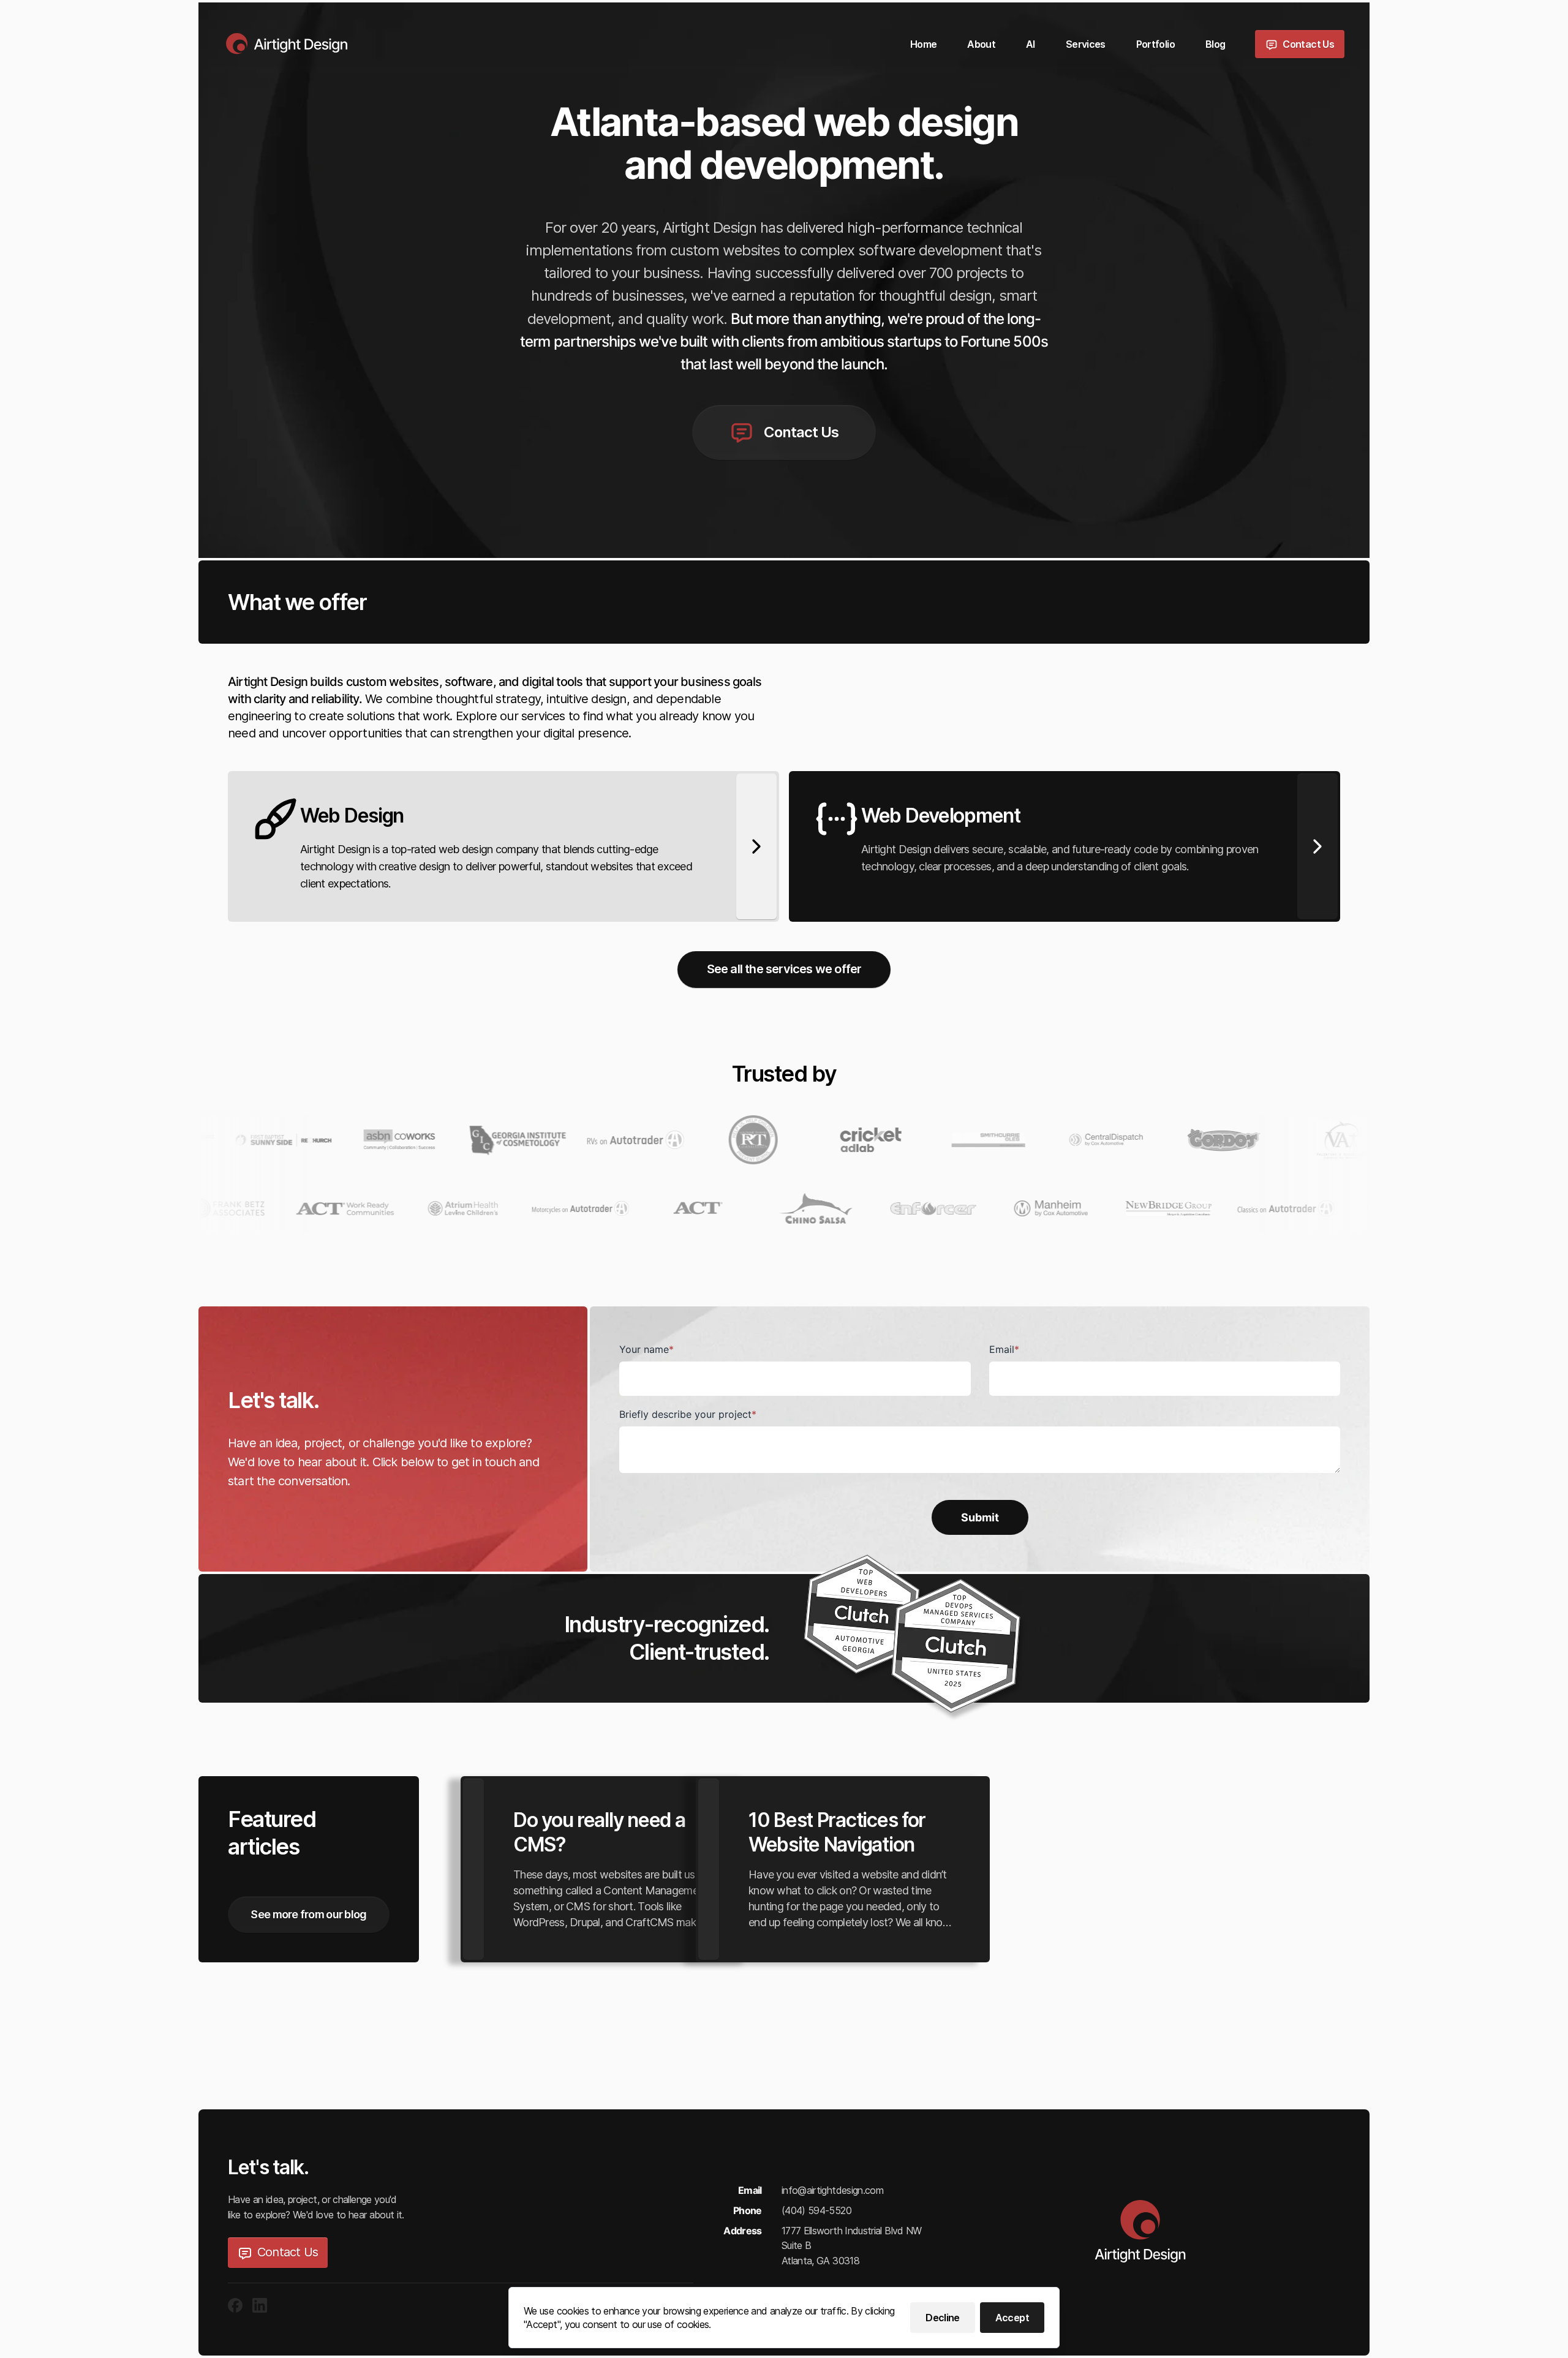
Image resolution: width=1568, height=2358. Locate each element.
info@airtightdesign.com (832, 2190)
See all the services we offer (784, 969)
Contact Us (288, 2252)
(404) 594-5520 (816, 2210)
